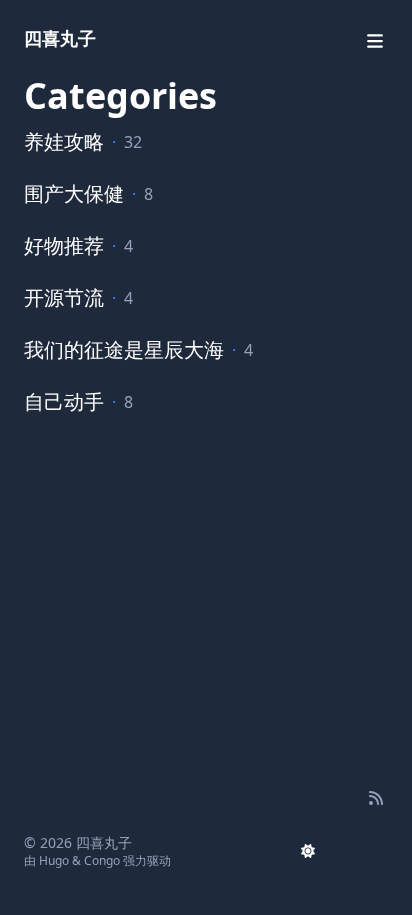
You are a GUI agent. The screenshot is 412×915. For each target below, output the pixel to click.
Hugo (54, 860)
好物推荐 (64, 245)
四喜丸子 (60, 38)
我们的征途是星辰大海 (124, 349)
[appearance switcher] (308, 851)
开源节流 (64, 297)
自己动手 (64, 401)
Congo (102, 860)
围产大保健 (74, 193)
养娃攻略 (64, 141)
